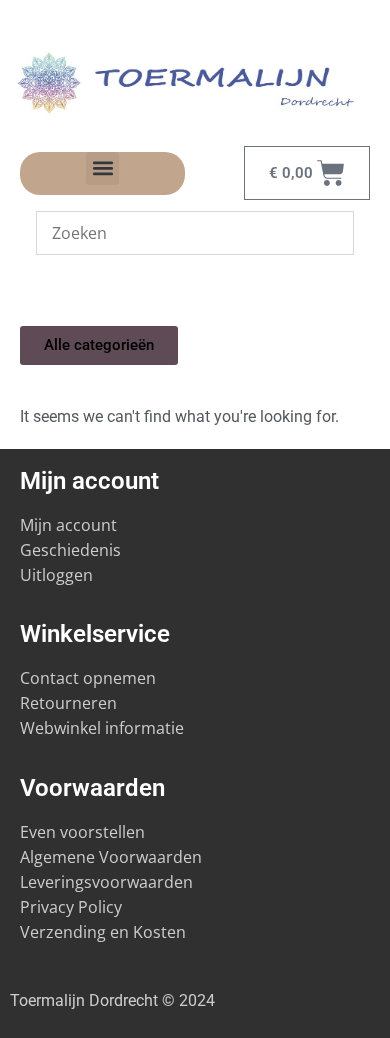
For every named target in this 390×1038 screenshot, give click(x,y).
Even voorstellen (82, 832)
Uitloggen (56, 575)
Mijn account (68, 525)
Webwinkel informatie (102, 728)
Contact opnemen (88, 678)
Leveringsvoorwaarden (106, 882)
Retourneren (68, 703)
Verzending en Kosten (103, 932)
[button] (102, 168)
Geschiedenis (72, 550)
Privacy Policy (71, 907)
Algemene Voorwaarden (111, 857)
